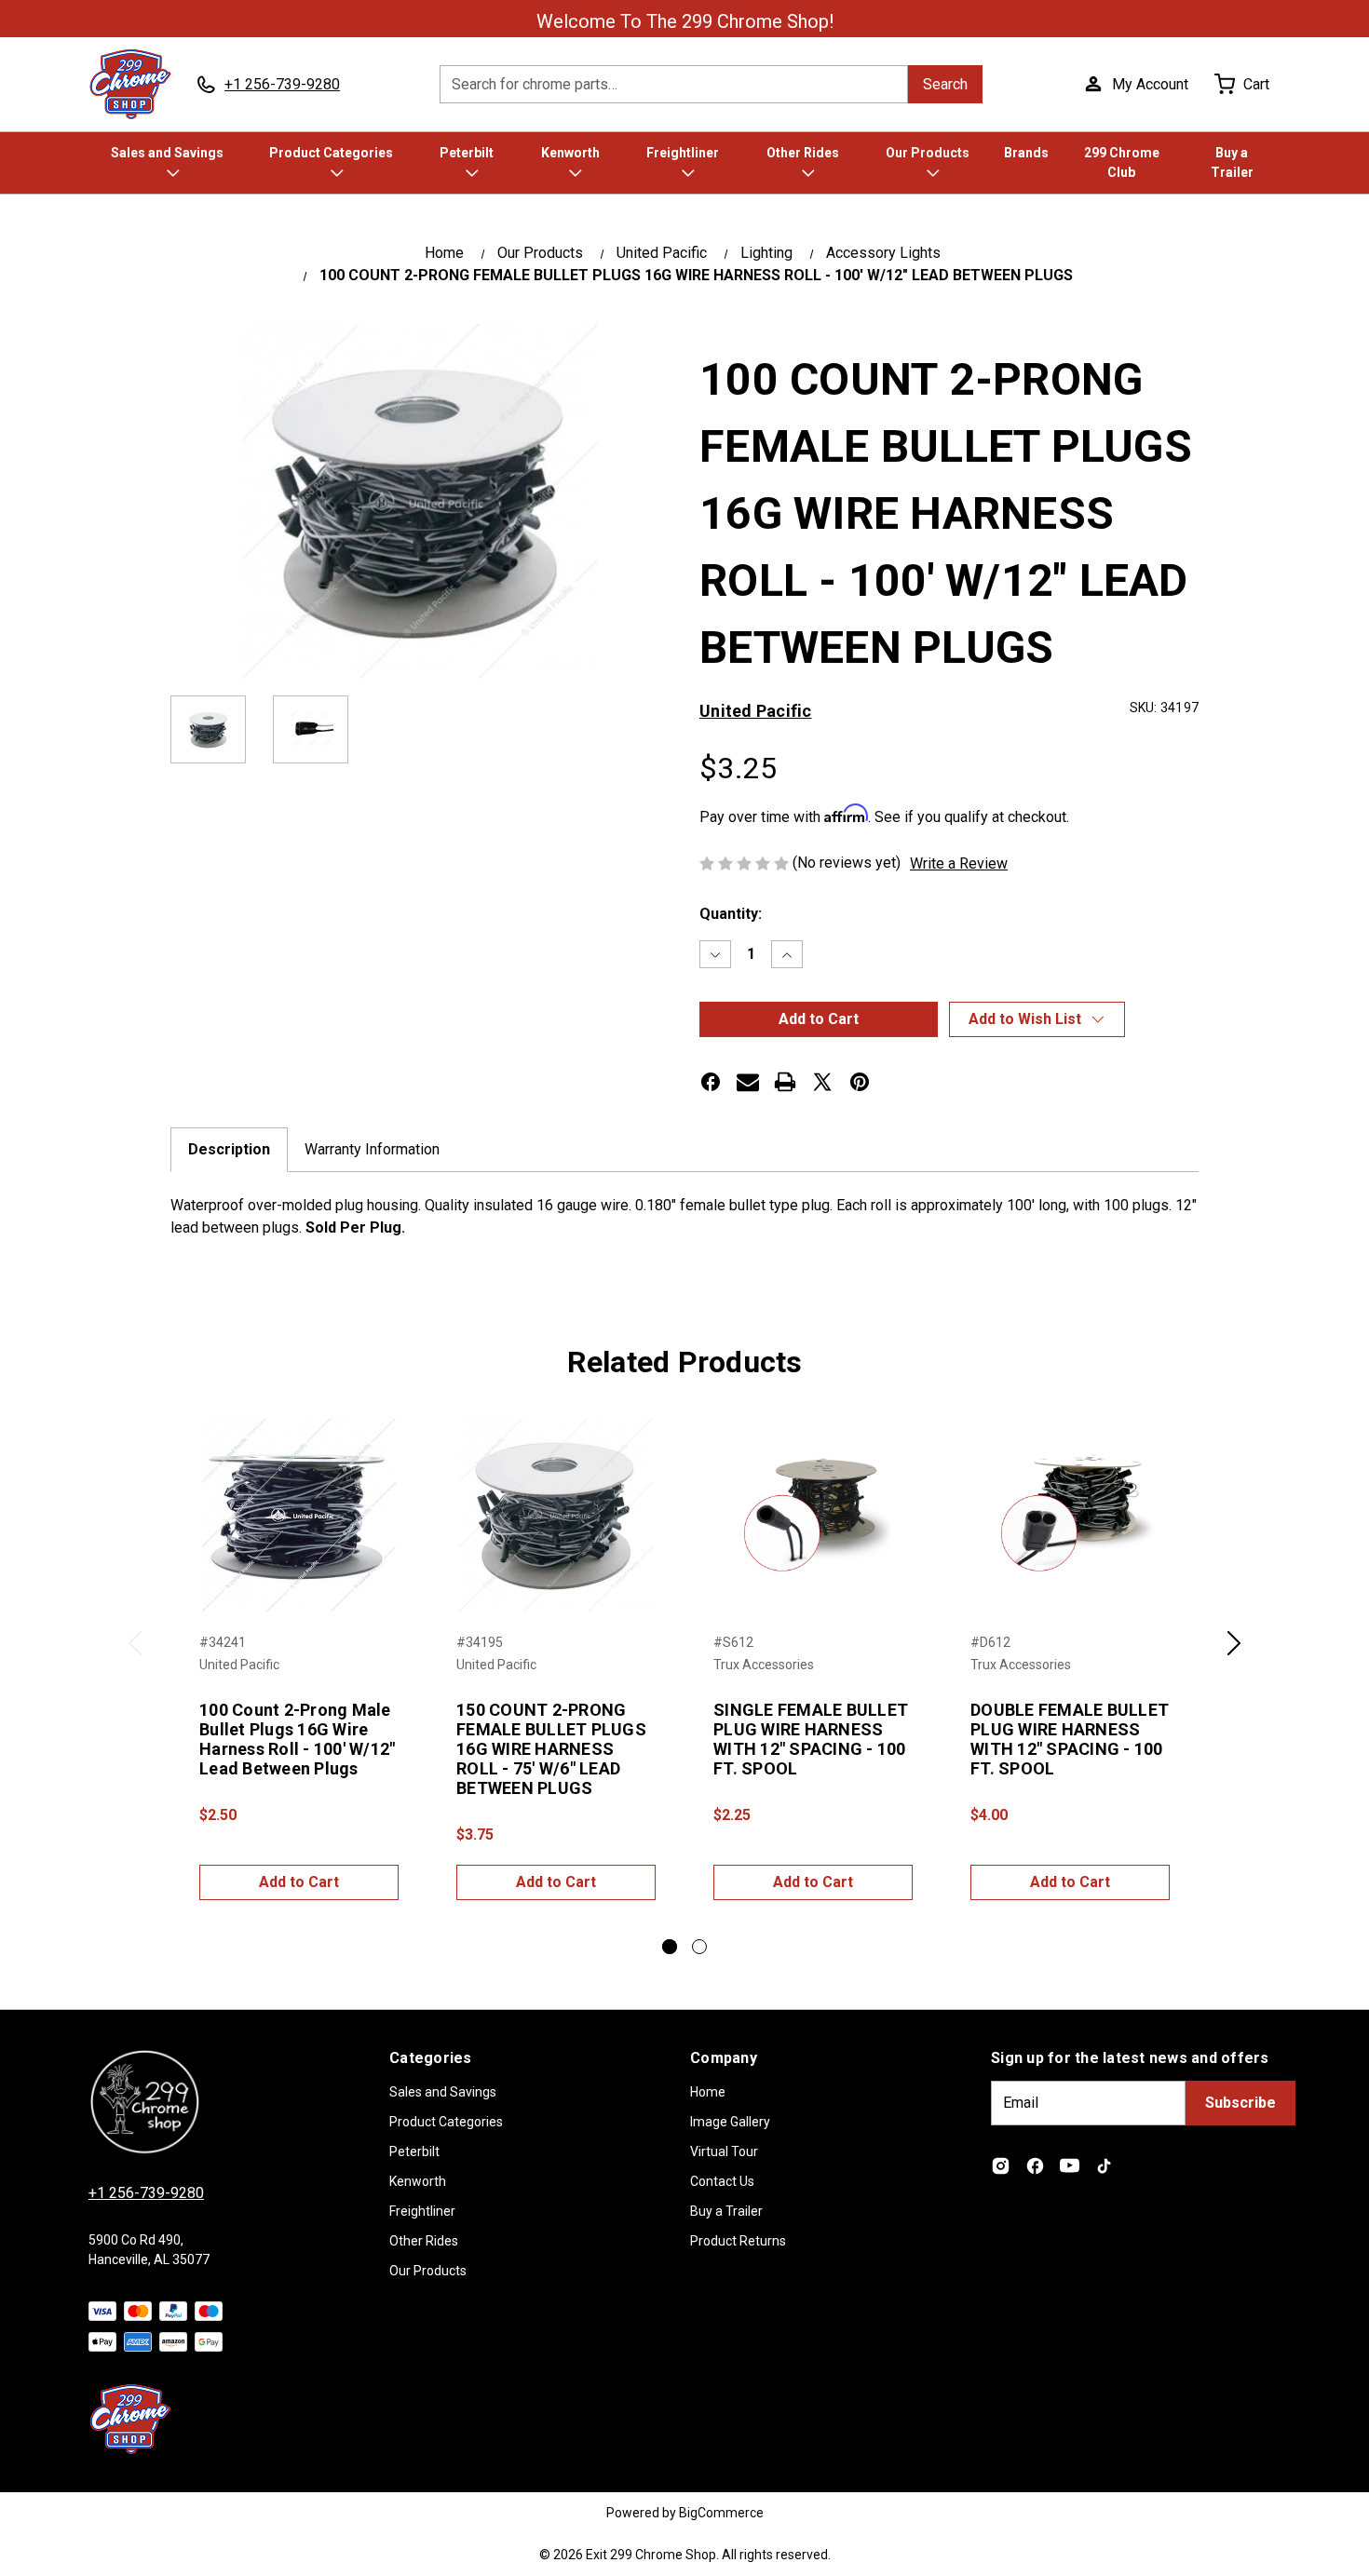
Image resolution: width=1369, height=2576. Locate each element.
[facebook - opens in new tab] (711, 1082)
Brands (1026, 153)
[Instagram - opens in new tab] (1001, 2166)
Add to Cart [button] (299, 1882)
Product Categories (331, 153)
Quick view (299, 1514)
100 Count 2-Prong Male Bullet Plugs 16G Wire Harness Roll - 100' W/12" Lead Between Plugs (297, 1739)
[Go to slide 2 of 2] (699, 1947)
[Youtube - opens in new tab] (1070, 2166)
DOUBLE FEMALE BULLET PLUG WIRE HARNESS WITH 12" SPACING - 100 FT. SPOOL (1070, 1739)
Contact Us (722, 2181)
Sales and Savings (167, 153)
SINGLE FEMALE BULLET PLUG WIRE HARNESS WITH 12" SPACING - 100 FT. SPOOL (811, 1739)
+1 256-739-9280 (146, 2193)
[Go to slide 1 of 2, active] (670, 1947)
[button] (1037, 1019)
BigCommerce (721, 2513)
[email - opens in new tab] (748, 1082)
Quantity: (731, 914)
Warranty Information (372, 1149)
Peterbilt (467, 153)
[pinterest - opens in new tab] (860, 1082)
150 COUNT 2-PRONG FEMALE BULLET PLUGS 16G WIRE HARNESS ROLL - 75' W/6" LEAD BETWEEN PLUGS (551, 1749)
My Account (1150, 84)
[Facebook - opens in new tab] (1035, 2166)
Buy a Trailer (1232, 162)
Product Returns (738, 2241)
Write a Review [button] (959, 863)
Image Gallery (730, 2122)
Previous (135, 1653)
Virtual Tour (724, 2151)
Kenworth (570, 153)
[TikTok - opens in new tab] (1104, 2166)
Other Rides (803, 153)
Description (229, 1149)
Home (708, 2092)
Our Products (928, 153)
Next (1234, 1653)
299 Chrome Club (1122, 162)
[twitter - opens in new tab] (822, 1082)
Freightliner (683, 153)
